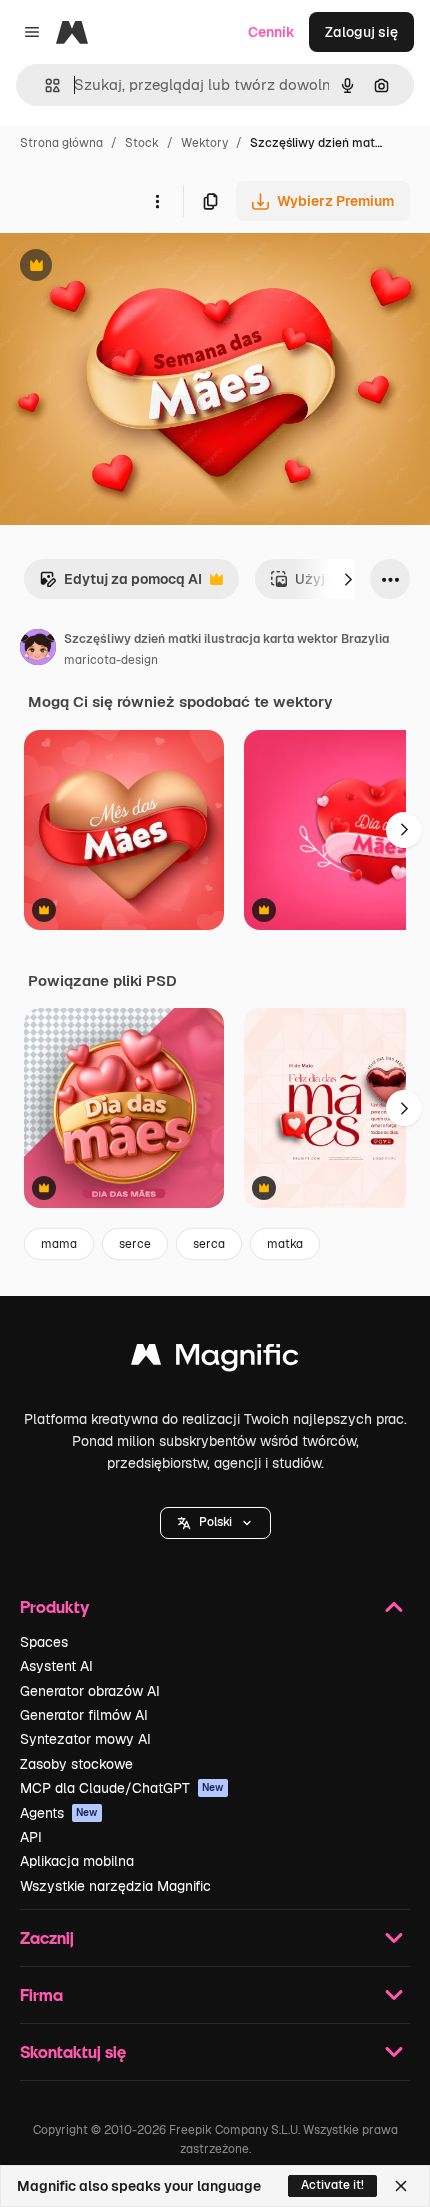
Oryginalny (138, 267)
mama (59, 1244)
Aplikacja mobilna (77, 1861)
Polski (215, 1522)
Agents (59, 1813)
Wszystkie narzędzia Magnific (115, 1886)
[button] (215, 1523)
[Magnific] (215, 1359)
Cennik (271, 32)
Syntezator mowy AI (85, 1739)
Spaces (44, 1642)
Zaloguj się (361, 32)
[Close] (401, 2186)
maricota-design (111, 660)
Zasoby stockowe (76, 1764)
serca (209, 1244)
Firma (41, 1994)
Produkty (54, 1606)
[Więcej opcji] (157, 201)
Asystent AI (56, 1666)
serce (135, 1244)
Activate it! (332, 2185)
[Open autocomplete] (44, 85)
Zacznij (47, 1937)
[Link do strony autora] (38, 650)
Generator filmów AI (84, 1715)
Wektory (204, 143)
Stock (142, 143)
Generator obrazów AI (90, 1691)
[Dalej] (348, 579)
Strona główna (61, 143)
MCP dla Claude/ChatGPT (122, 1788)
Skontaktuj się (73, 2051)
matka (285, 1244)
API (31, 1837)
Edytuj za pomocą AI (120, 584)
